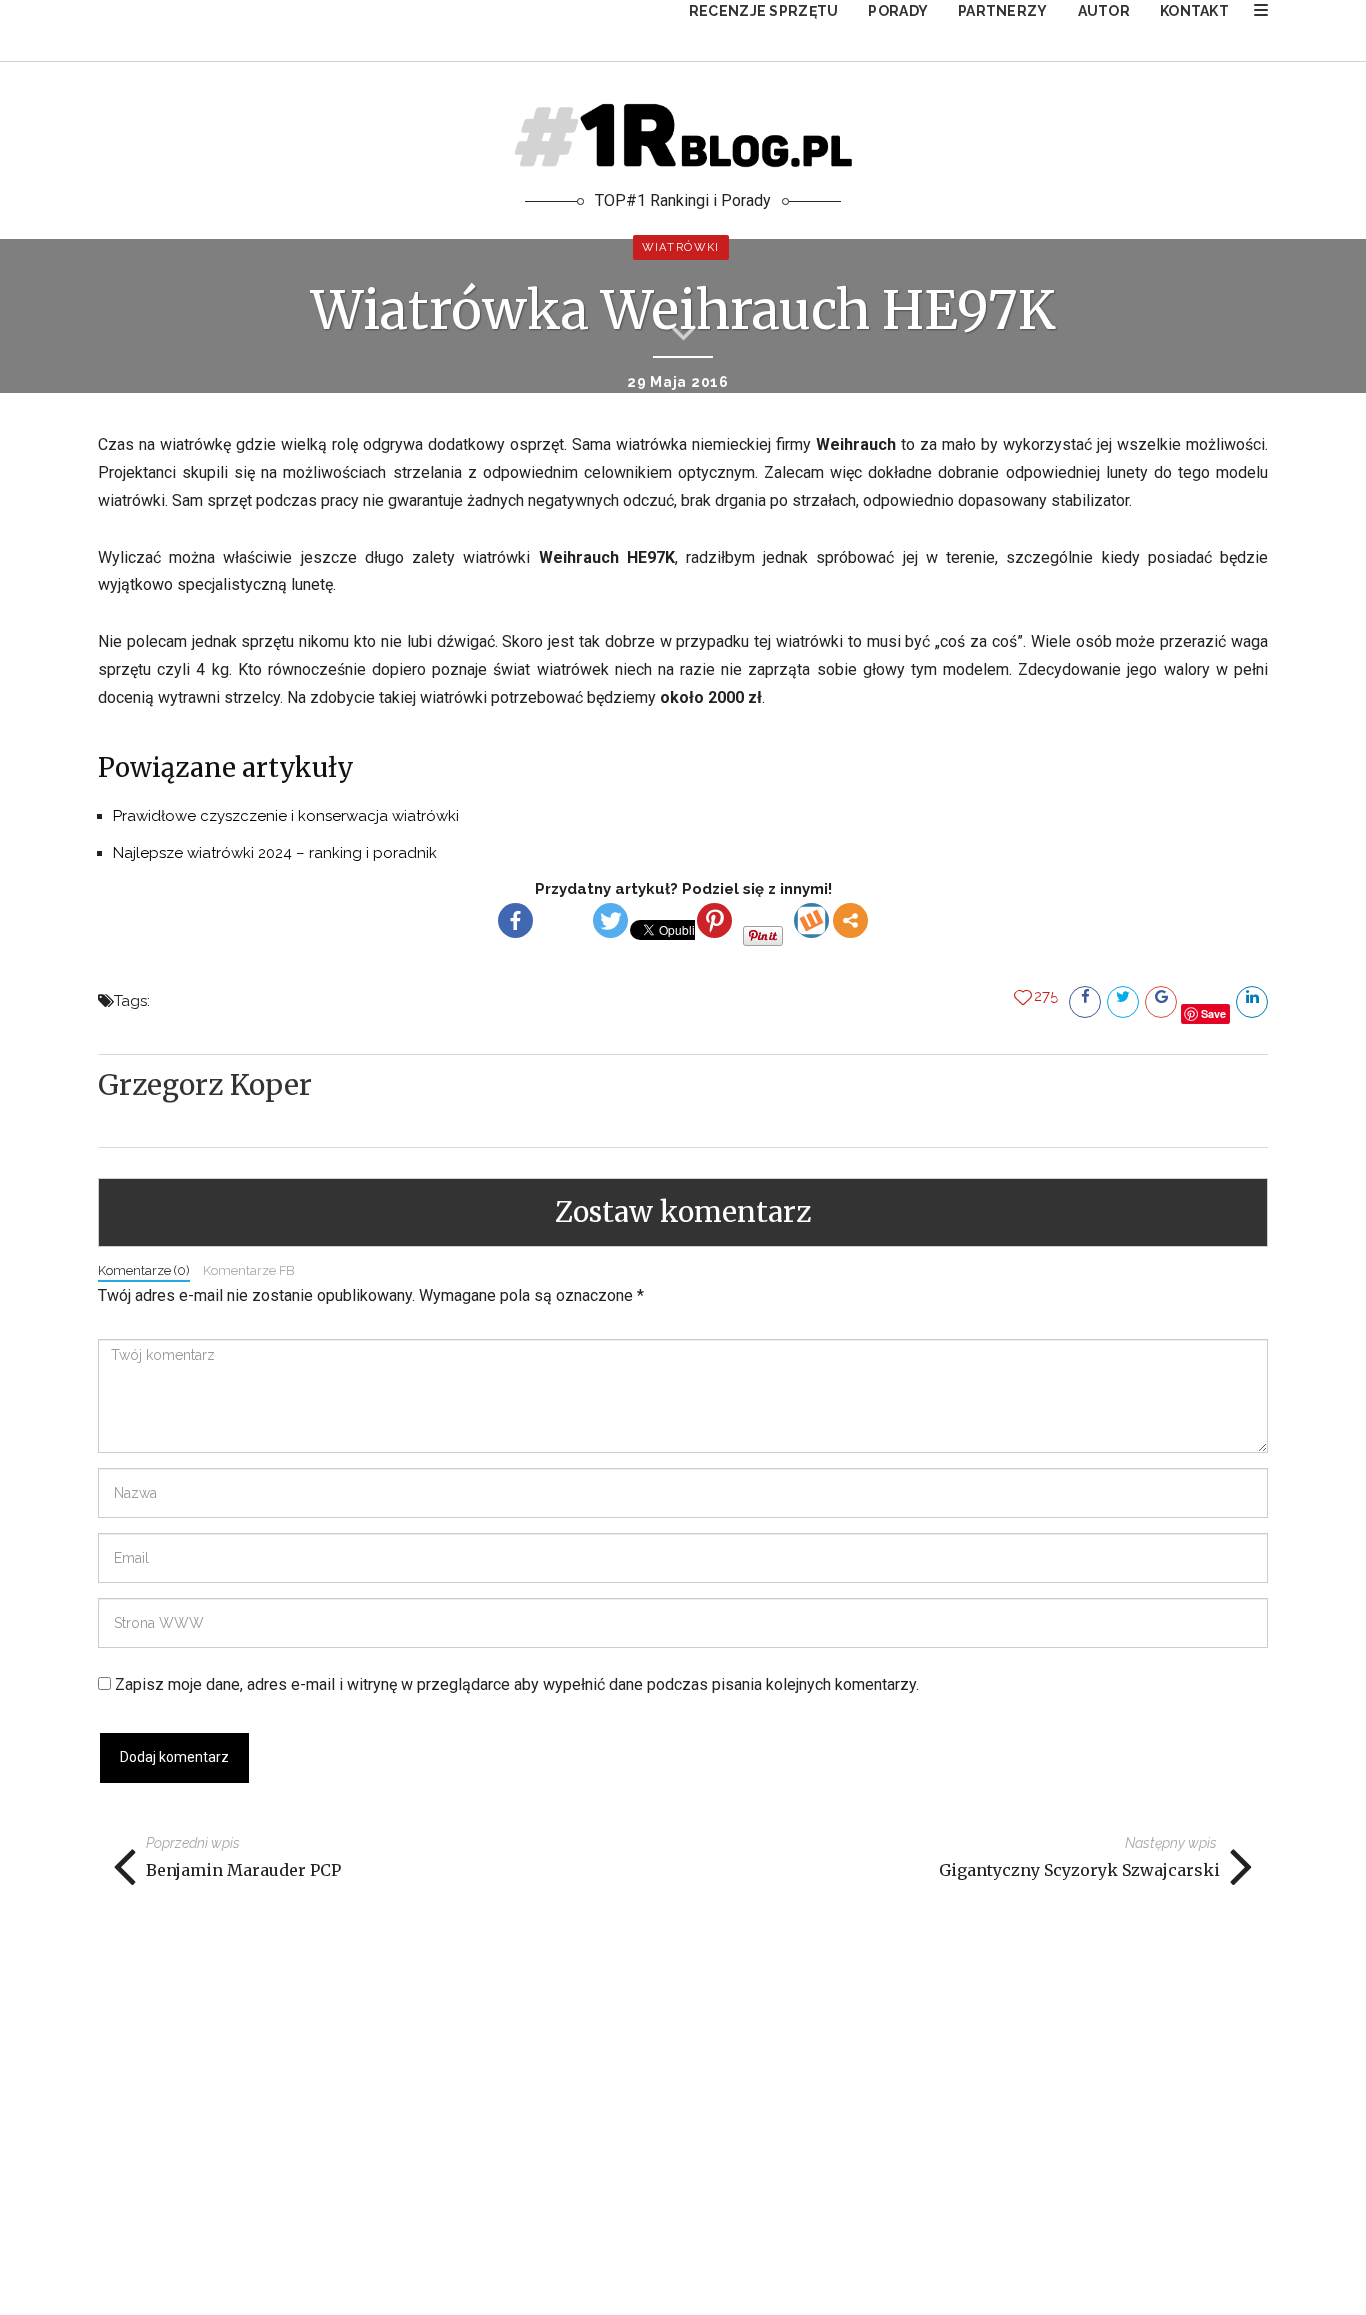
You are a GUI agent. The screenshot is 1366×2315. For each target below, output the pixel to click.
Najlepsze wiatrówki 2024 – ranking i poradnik (275, 853)
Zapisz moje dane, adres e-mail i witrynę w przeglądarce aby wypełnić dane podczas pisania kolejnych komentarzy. (517, 1684)
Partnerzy (1003, 11)
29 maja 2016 (677, 382)
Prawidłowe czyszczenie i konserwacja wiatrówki (286, 816)
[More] (850, 920)
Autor (1104, 11)
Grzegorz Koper (205, 1085)
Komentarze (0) (144, 1270)
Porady (898, 11)
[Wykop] (811, 920)
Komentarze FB (248, 1270)
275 (1046, 996)
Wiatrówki (681, 247)
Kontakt (1194, 11)
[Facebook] (515, 920)
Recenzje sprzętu (763, 11)
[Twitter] (610, 920)
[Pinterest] (714, 920)
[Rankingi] (1261, 10)
